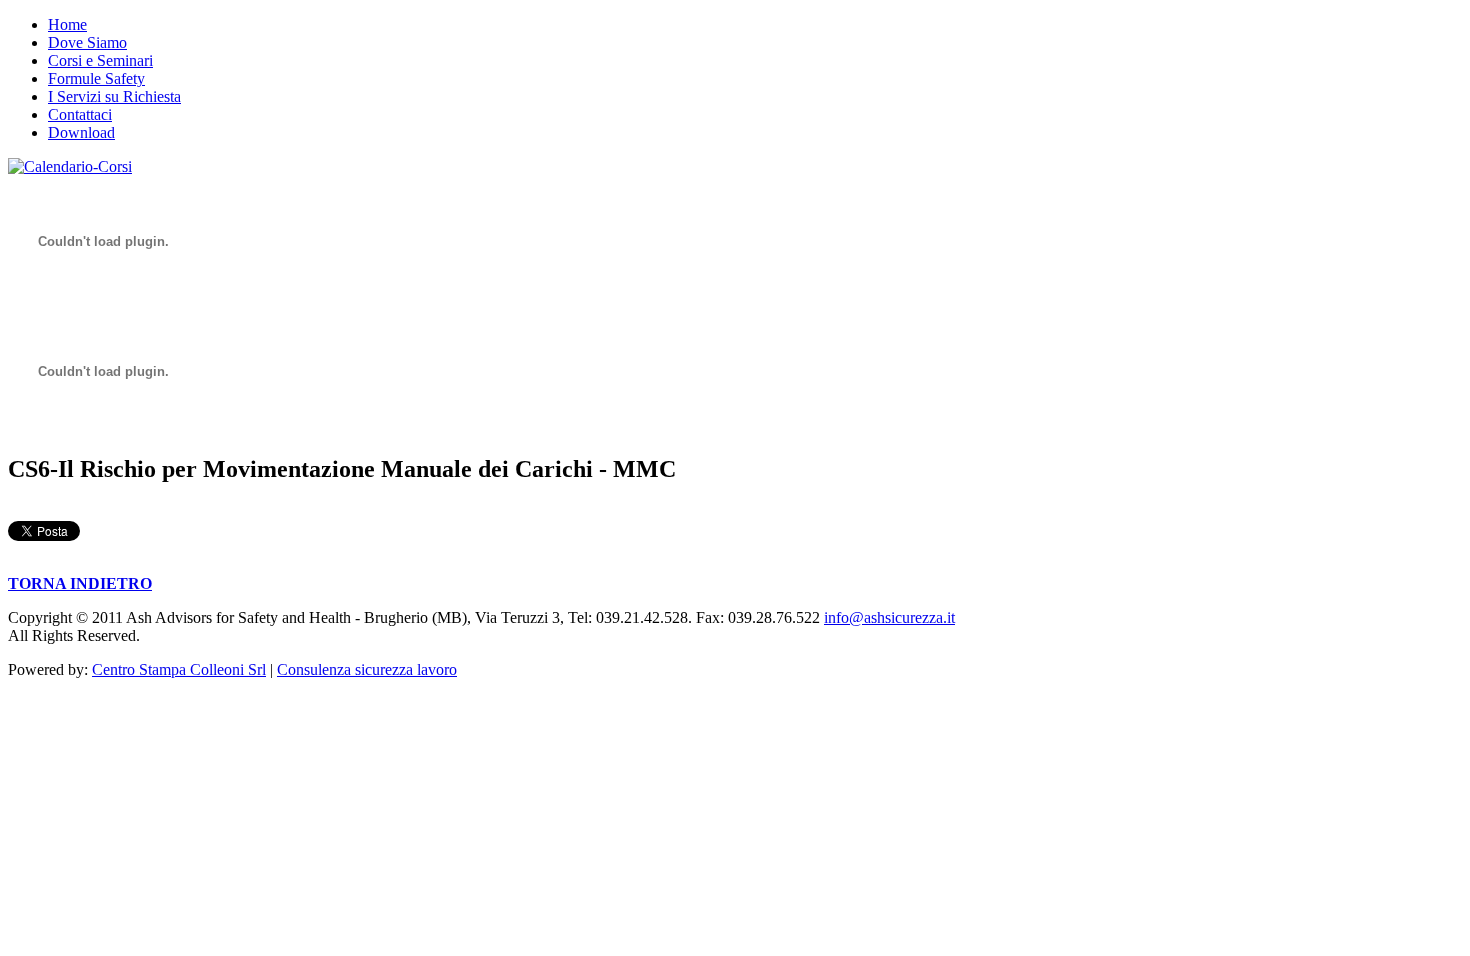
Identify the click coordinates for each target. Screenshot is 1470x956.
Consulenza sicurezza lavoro (367, 669)
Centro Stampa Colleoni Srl (179, 669)
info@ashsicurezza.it (889, 617)
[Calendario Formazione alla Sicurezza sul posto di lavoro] (70, 166)
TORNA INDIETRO (80, 583)
